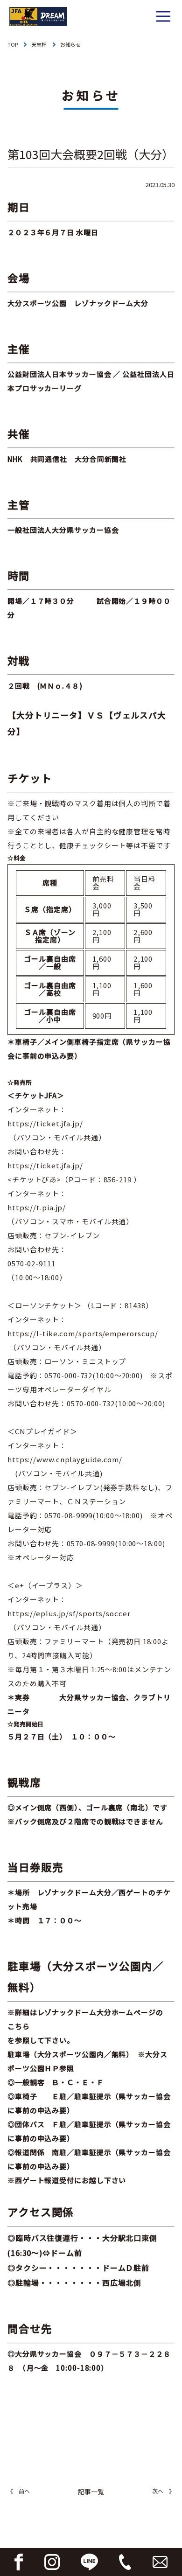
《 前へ (19, 2491)
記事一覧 (91, 2492)
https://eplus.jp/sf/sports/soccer (69, 1613)
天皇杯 (39, 44)
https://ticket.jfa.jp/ (45, 1123)
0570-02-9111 (31, 1263)
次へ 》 (163, 2491)
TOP (13, 44)
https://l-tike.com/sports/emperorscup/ (83, 1333)
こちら (19, 2026)
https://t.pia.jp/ (37, 1207)
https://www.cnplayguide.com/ (65, 1459)
